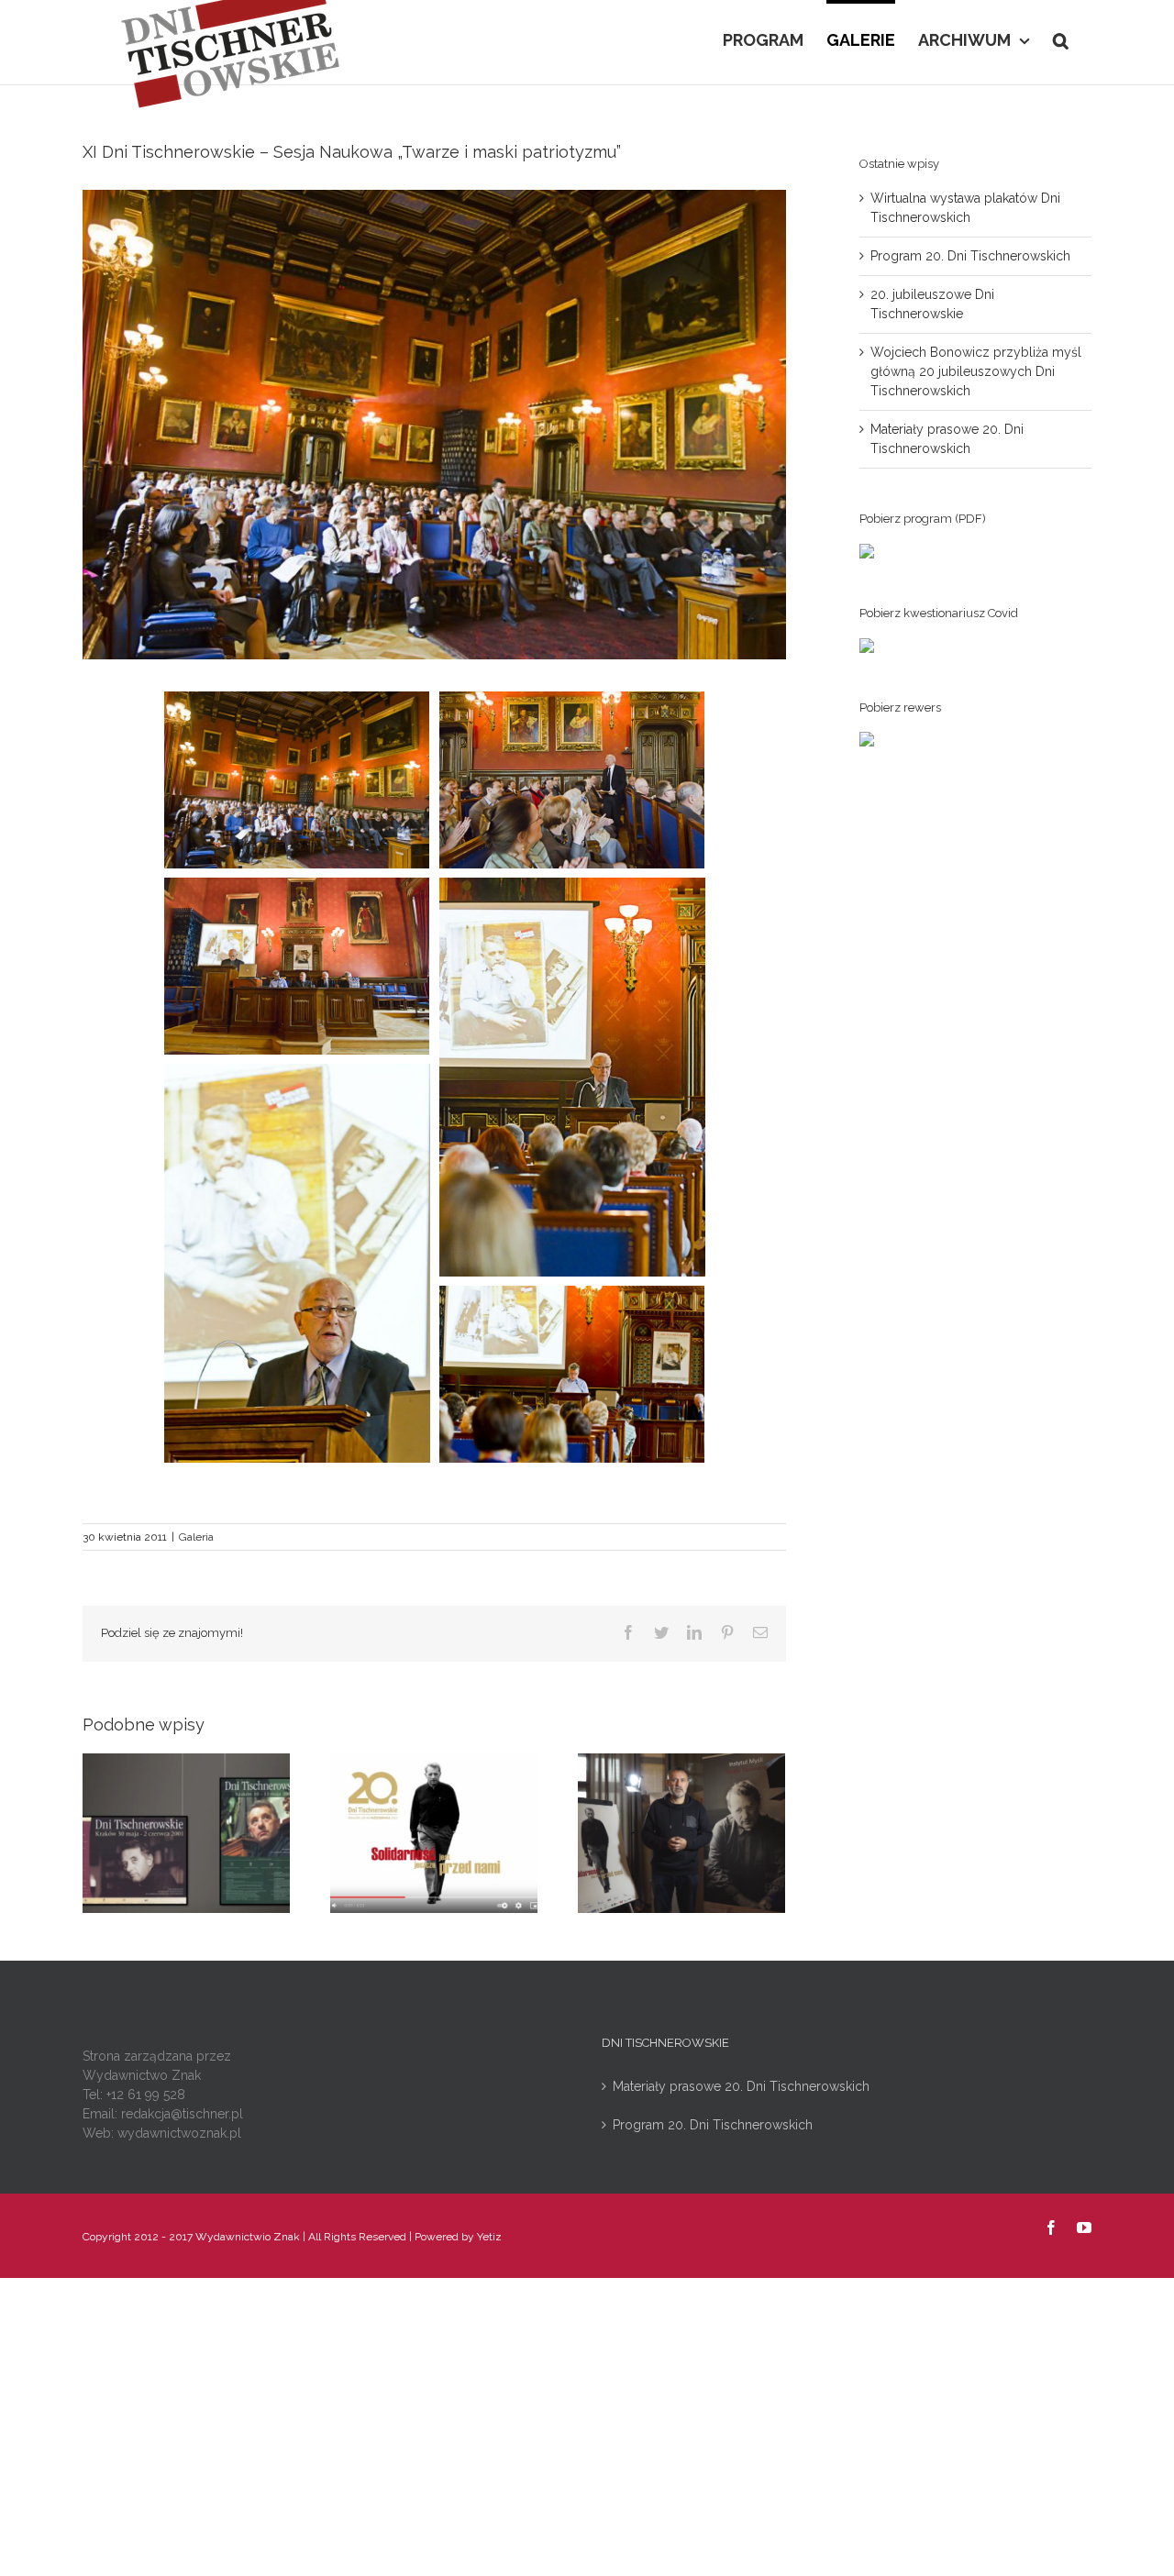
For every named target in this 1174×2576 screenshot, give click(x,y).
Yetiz (489, 2237)
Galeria (196, 1537)
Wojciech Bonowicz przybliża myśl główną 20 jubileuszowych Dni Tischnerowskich (976, 371)
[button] (1061, 39)
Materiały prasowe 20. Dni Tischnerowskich (741, 2086)
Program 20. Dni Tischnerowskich (970, 256)
